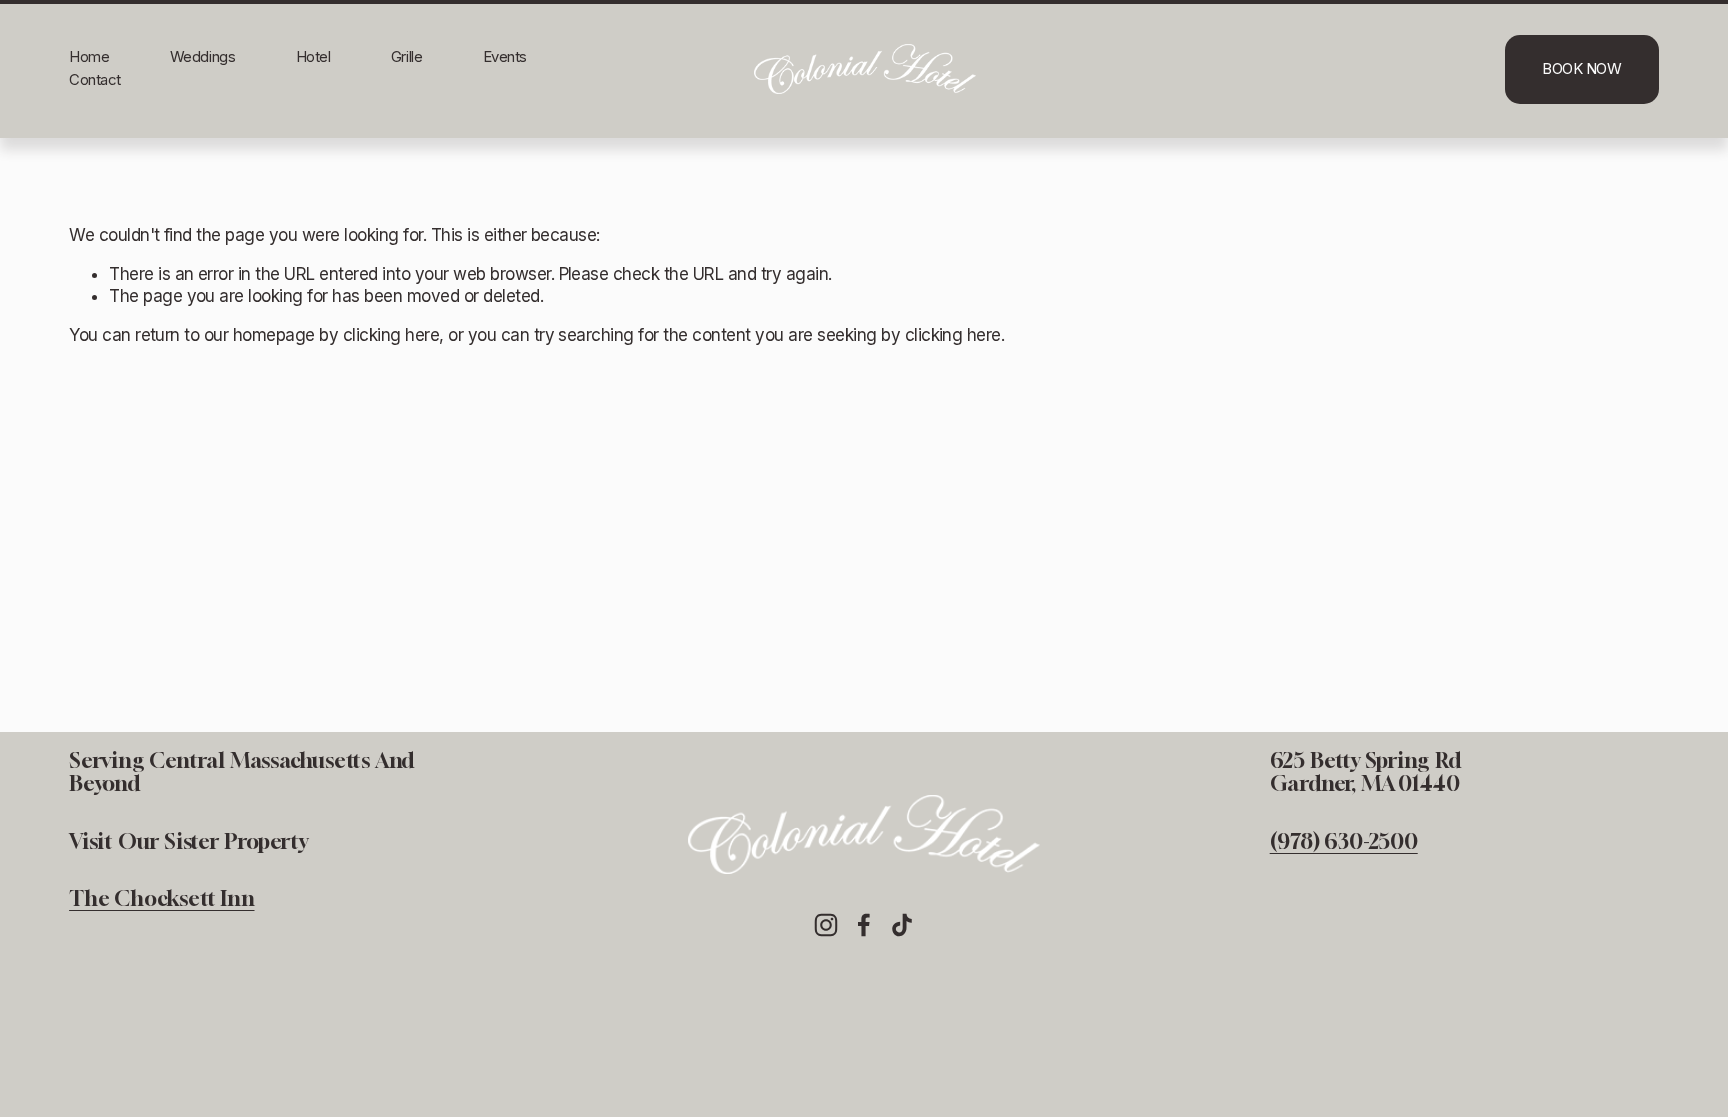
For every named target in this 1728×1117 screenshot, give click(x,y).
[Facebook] (864, 925)
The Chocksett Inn (161, 898)
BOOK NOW (1581, 69)
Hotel (313, 57)
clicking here (391, 335)
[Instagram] (826, 925)
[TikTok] (902, 925)
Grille (406, 57)
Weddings (202, 57)
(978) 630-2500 (1344, 841)
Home (89, 57)
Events (505, 57)
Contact (95, 80)
